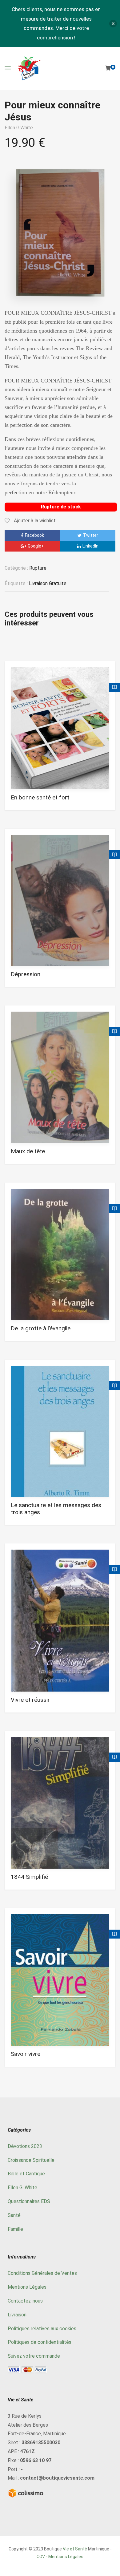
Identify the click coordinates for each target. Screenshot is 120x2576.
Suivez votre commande (34, 2356)
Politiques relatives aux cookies (42, 2329)
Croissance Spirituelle (31, 2160)
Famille (15, 2229)
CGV (41, 2557)
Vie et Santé (75, 2549)
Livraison (17, 2315)
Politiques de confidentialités (40, 2342)
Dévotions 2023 (25, 2146)
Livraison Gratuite (48, 583)
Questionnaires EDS (29, 2201)
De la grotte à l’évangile (41, 1328)
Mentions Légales (27, 2287)
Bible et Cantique (26, 2174)
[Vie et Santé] (29, 68)
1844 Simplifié (29, 1877)
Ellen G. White (22, 2188)
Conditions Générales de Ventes (42, 2273)
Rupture (38, 568)
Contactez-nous (25, 2301)
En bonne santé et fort (40, 797)
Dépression (26, 974)
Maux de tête (28, 1151)
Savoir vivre (26, 2054)
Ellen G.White (19, 128)
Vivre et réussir (30, 1700)
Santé (14, 2215)
